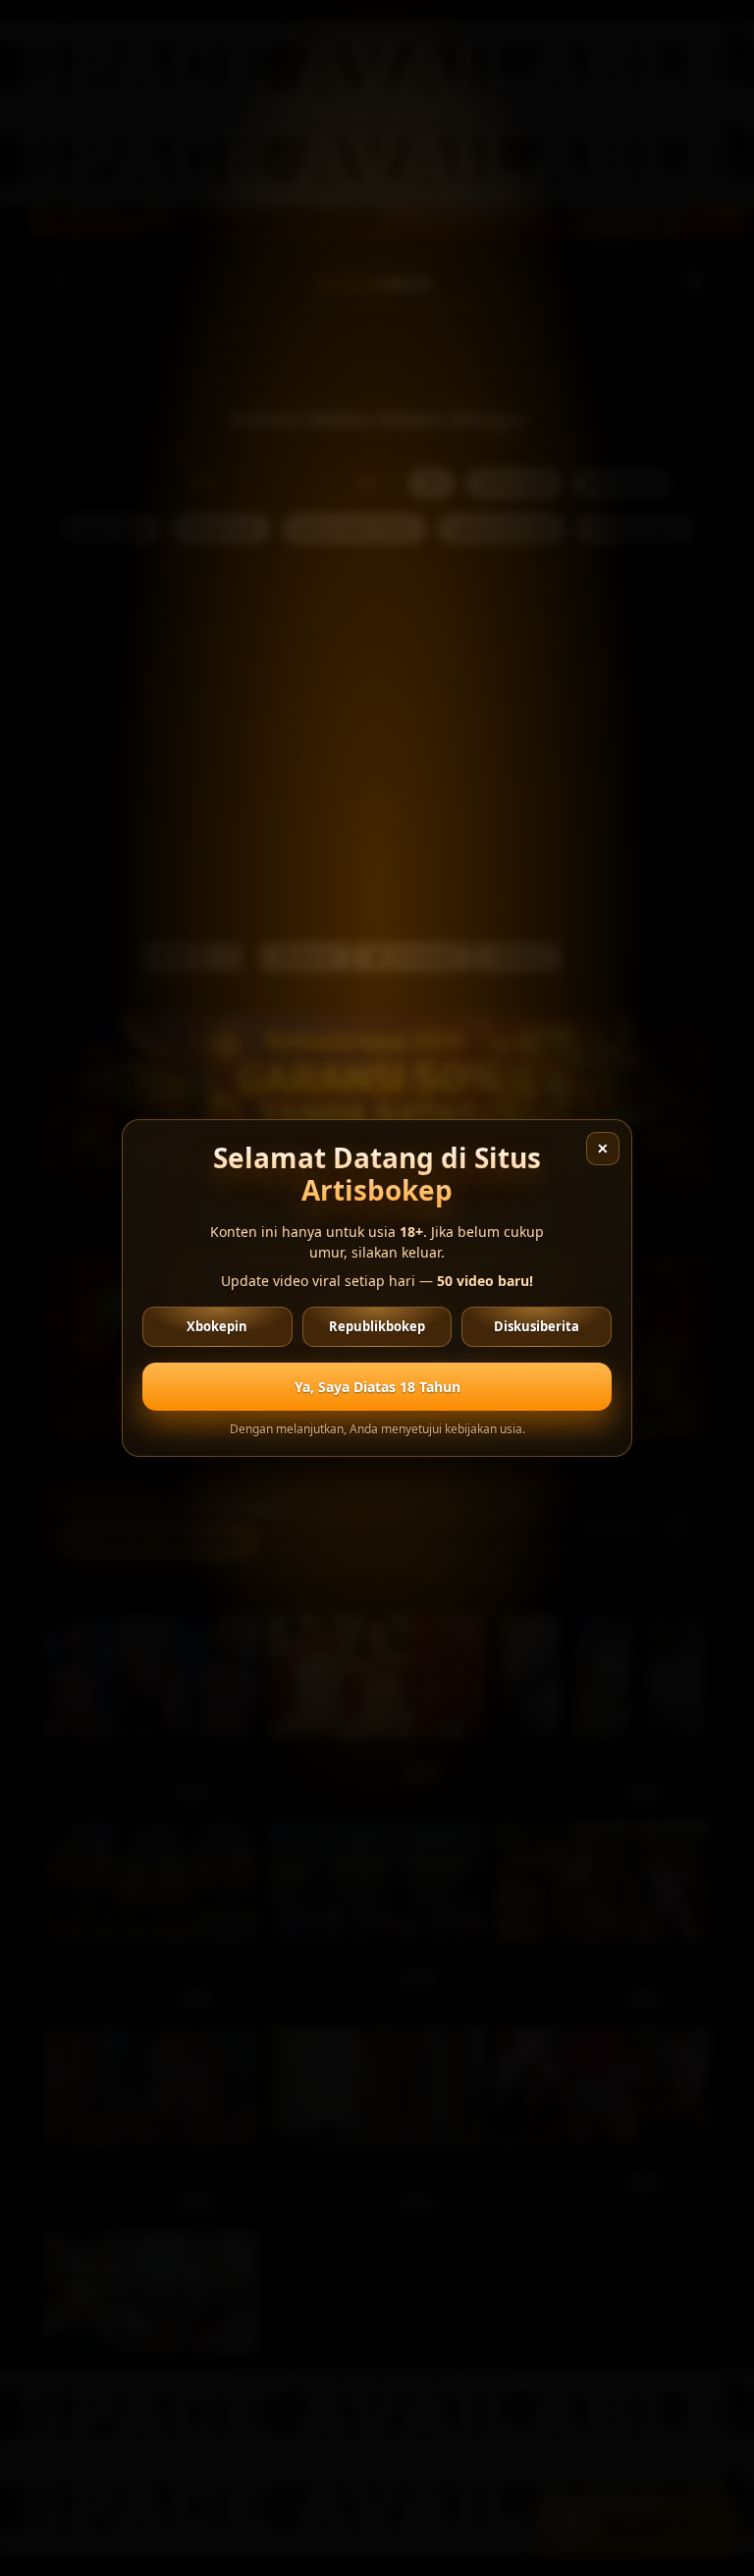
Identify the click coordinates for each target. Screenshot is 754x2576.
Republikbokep (377, 1326)
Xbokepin (217, 1326)
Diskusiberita (537, 1326)
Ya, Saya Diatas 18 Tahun (377, 1387)
